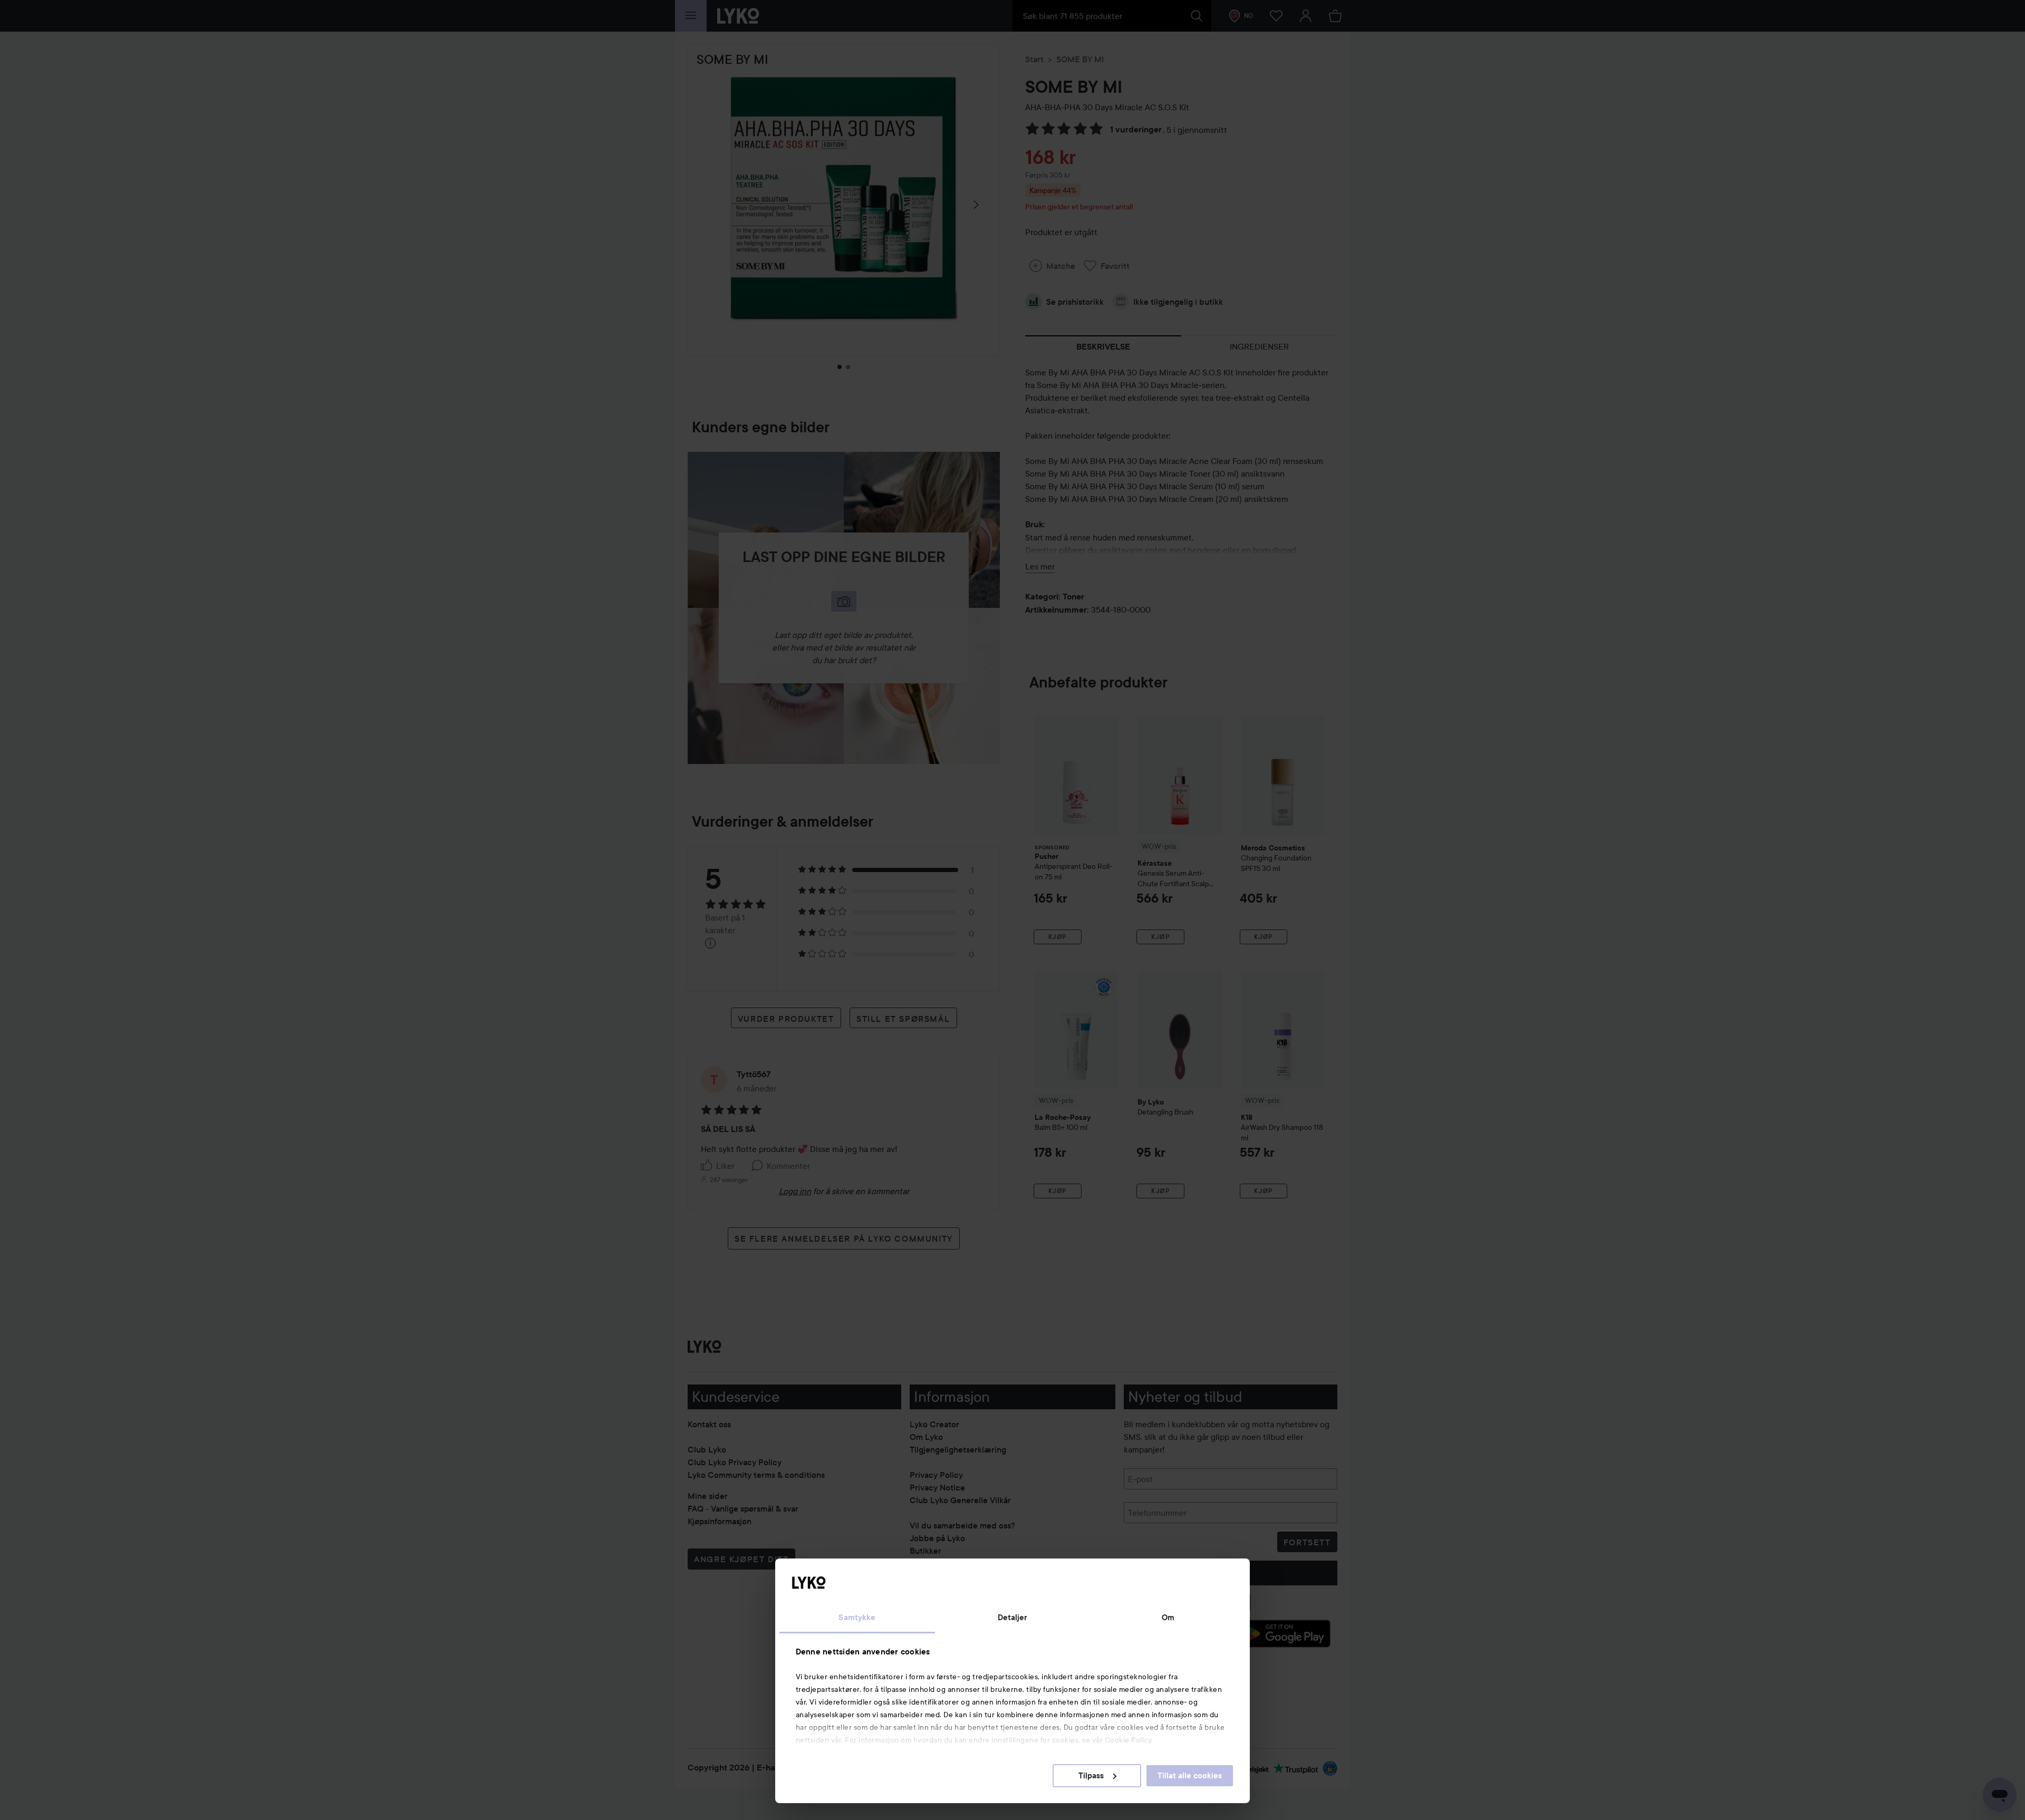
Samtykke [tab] (857, 1618)
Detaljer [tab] (1013, 1618)
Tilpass (1091, 1776)
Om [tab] (1168, 1618)
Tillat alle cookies (1190, 1776)
